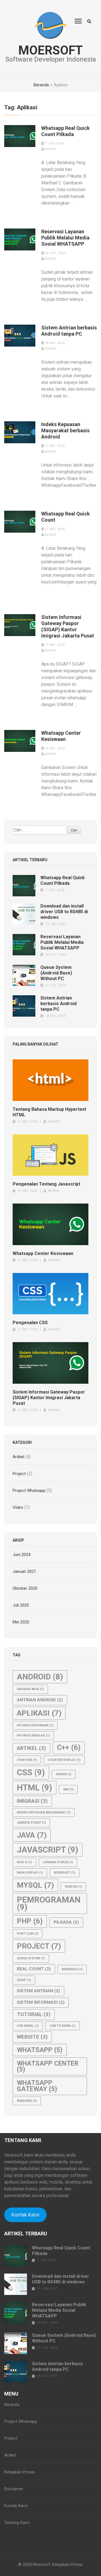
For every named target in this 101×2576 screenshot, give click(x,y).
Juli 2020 (21, 1605)
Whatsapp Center (48, 2066)
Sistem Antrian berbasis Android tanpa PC (69, 331)
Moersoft (50, 50)
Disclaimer (14, 2489)
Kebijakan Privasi (19, 2472)
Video (18, 1507)
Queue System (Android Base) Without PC (56, 973)
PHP (30, 1921)
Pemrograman (49, 1903)
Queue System (31, 1958)
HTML (35, 1788)
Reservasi (72, 1969)
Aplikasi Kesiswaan (35, 1725)
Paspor (73, 1887)
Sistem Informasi (41, 2002)
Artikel (18, 1457)
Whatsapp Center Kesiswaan (61, 736)
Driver (64, 1774)
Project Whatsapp (29, 1491)
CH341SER (27, 1760)
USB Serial (28, 2026)
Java (32, 1835)
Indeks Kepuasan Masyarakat (44, 1812)
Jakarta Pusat (31, 1823)
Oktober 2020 (25, 1588)
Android (40, 1677)
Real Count (34, 1969)
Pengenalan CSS (30, 1323)
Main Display (30, 1873)
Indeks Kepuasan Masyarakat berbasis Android (65, 430)
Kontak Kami (25, 2215)
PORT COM (27, 1934)
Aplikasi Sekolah (33, 1735)
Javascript (48, 1850)
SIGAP (24, 1980)
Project (19, 1474)
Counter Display (64, 1760)
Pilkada (66, 1922)
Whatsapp (40, 2050)
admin (50, 149)
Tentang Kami (17, 2523)
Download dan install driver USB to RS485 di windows (64, 912)
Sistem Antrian (38, 1991)
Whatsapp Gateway (37, 2086)
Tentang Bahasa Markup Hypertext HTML (49, 1112)
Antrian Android (40, 1700)
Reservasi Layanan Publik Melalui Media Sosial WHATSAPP (65, 238)
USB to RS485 (63, 2026)
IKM (68, 1789)
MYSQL (35, 1885)
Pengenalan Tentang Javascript (46, 1184)
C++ (69, 1748)
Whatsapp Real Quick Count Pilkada (66, 131)
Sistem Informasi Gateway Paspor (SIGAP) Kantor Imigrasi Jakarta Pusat (68, 626)
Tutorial (34, 2014)
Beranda (12, 2405)
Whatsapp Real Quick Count (66, 517)
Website (32, 2037)
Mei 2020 (21, 1622)
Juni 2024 (21, 1555)
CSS (31, 1772)
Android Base (30, 1689)
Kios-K (24, 1862)
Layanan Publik (58, 1862)
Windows (27, 2101)
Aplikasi (39, 1713)
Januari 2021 (24, 1571)
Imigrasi (32, 1801)
